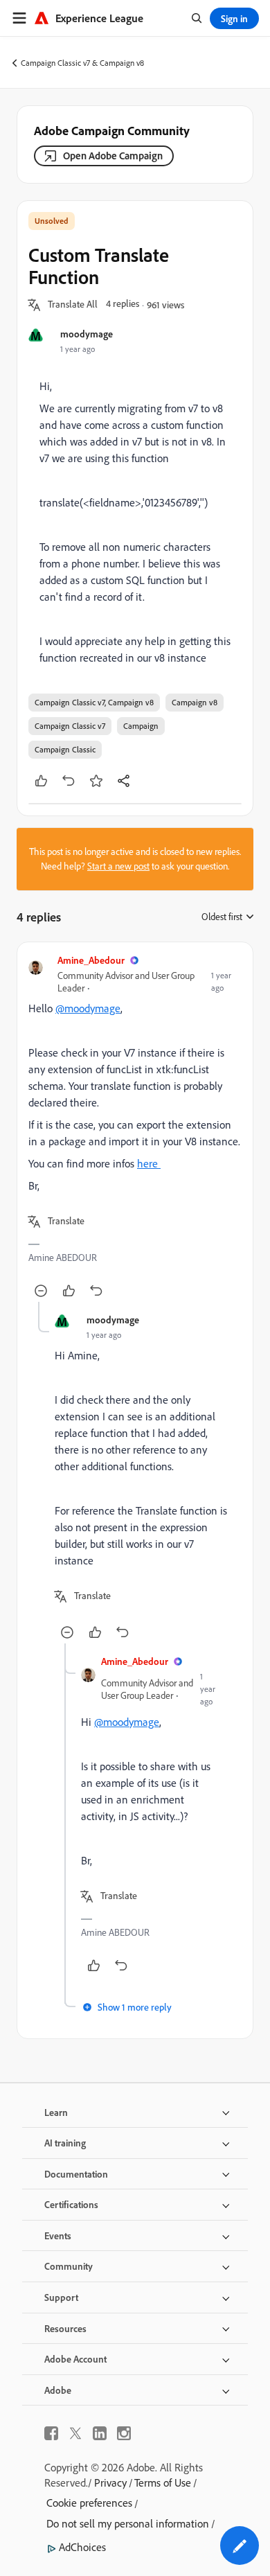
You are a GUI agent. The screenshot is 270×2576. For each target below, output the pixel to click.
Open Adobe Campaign (113, 156)
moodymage (87, 334)
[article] (135, 1128)
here (149, 1163)
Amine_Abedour (91, 960)
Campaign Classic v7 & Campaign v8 (82, 63)
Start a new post (118, 866)
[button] (73, 305)
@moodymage (88, 1008)
